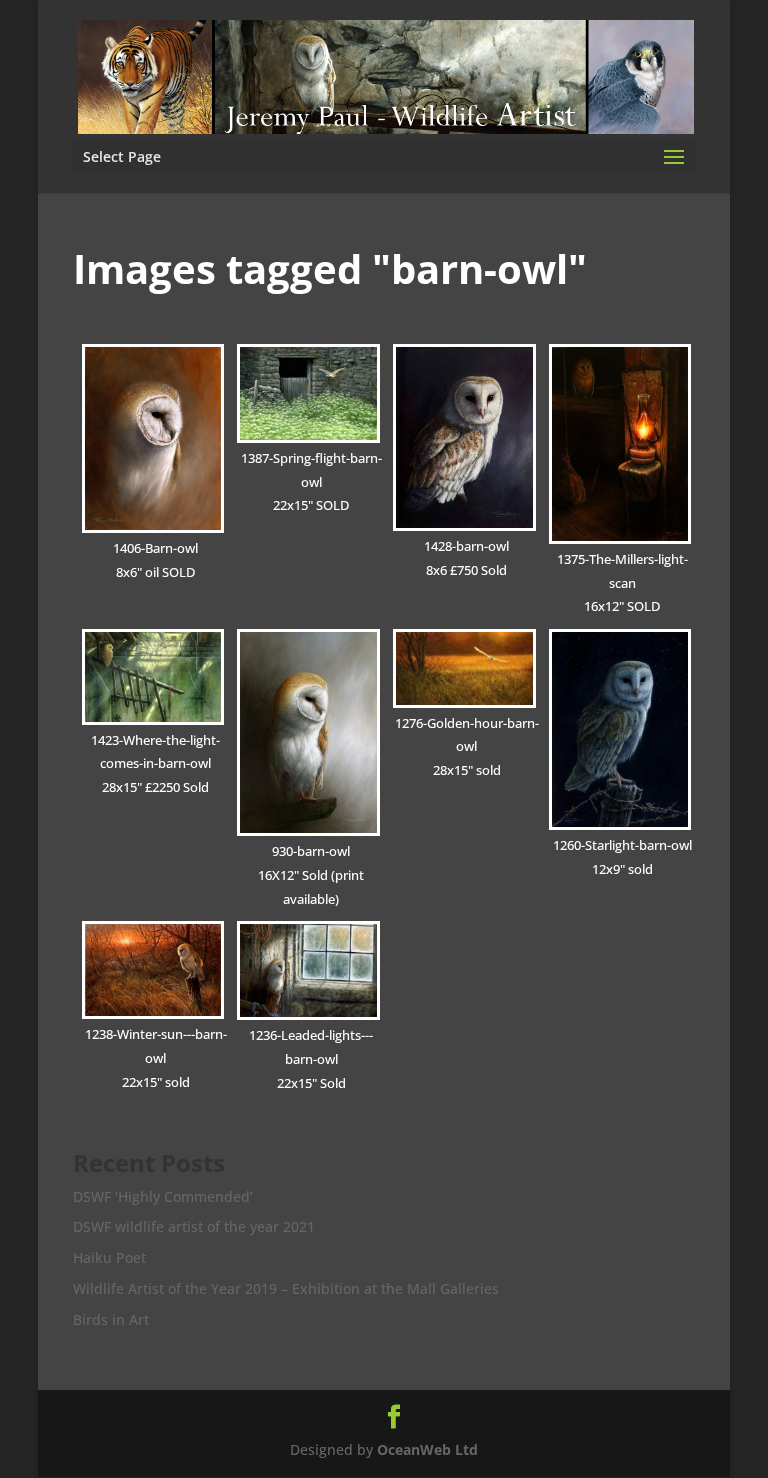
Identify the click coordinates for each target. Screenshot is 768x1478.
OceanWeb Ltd (427, 1449)
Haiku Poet (109, 1257)
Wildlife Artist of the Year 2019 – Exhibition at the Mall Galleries (286, 1288)
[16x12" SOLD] (620, 444)
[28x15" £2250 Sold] (153, 676)
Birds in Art (111, 1319)
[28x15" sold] (464, 668)
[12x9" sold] (620, 729)
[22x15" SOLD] (308, 393)
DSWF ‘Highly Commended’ (163, 1196)
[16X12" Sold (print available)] (308, 732)
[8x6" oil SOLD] (153, 438)
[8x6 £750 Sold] (464, 437)
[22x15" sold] (153, 970)
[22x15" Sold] (308, 970)
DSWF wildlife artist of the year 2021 (194, 1226)
